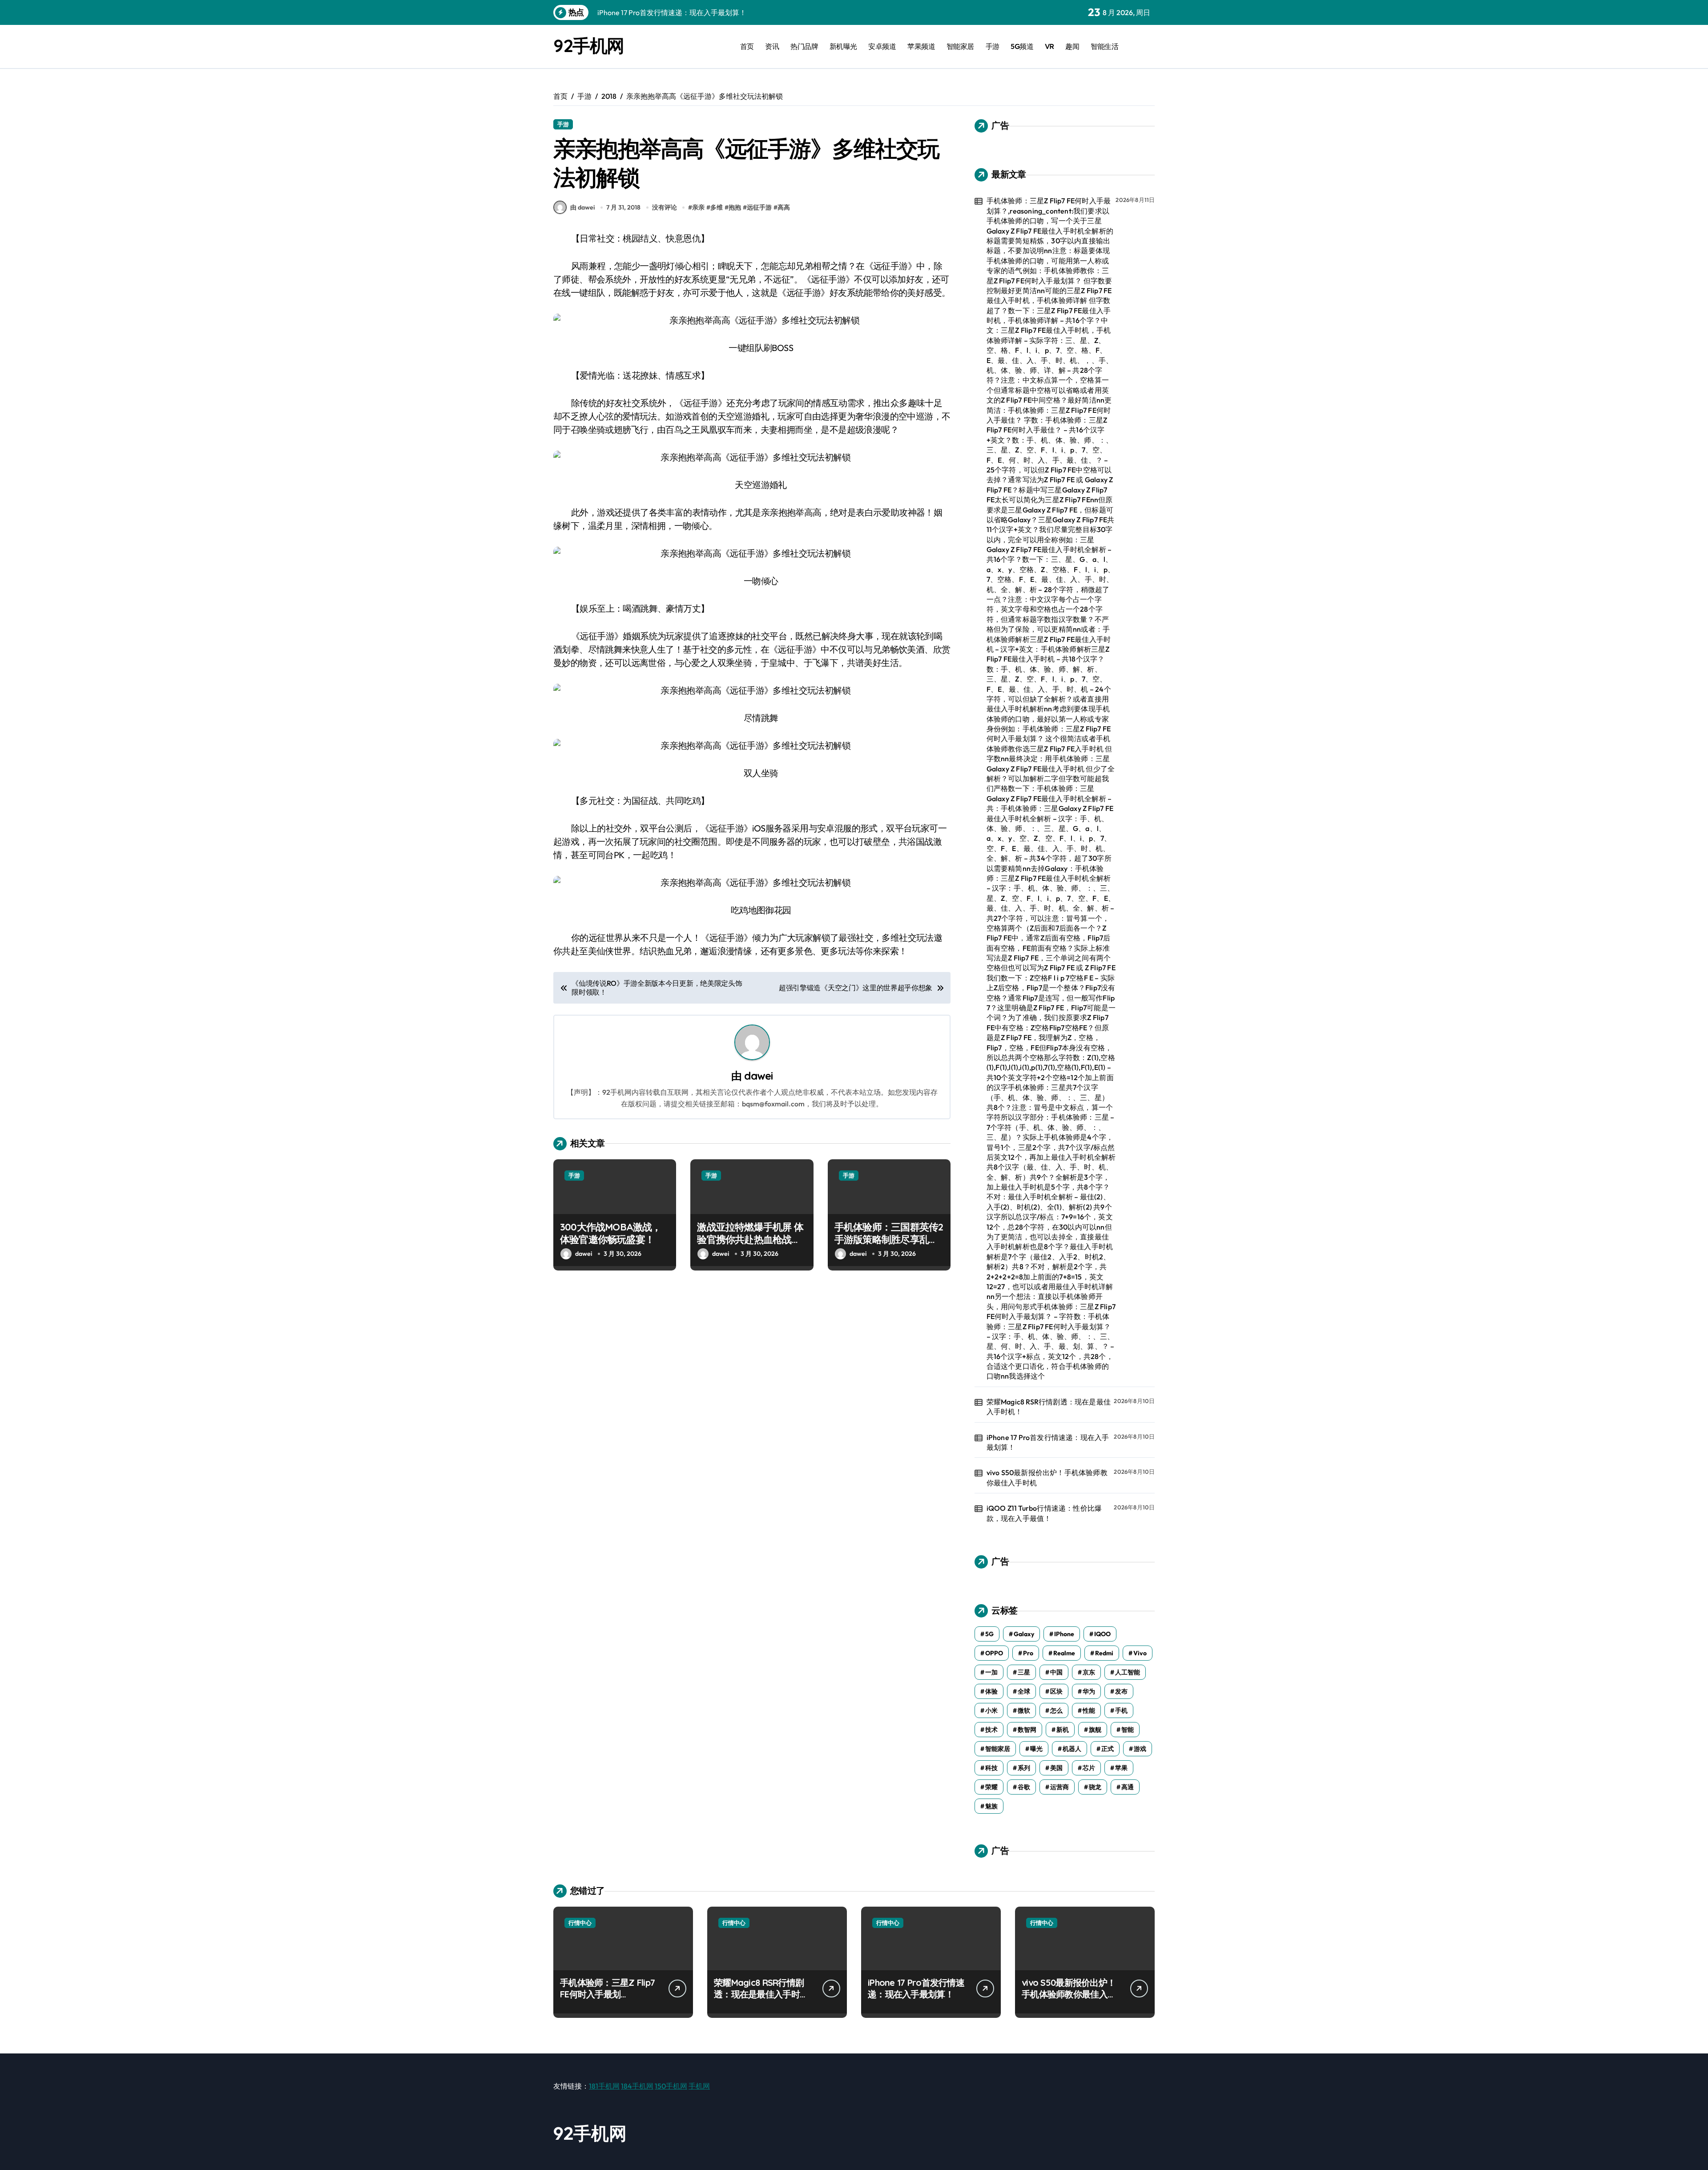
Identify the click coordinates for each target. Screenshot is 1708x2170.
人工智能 (1128, 1672)
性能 (1089, 1710)
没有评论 (665, 207)
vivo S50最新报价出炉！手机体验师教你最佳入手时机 (1047, 1477)
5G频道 (1022, 46)
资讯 (772, 46)
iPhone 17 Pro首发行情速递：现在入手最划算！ (1048, 1442)
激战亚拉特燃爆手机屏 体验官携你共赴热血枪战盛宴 (750, 1240)
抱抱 (735, 207)
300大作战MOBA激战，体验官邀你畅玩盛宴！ (611, 1233)
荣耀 (991, 1787)
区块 (1056, 1691)
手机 (1121, 1710)
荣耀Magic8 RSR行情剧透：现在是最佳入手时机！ (1049, 1407)
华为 (1089, 1691)
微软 (1024, 1710)
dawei (758, 1076)
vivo (1140, 1653)
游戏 (1140, 1749)
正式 (1108, 1749)
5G (989, 1634)
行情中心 (580, 1923)
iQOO (1102, 1634)
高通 (1128, 1787)
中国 (1056, 1672)
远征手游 (759, 207)
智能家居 (960, 46)
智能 (1128, 1730)
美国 (1056, 1768)
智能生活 (1104, 46)
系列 (1024, 1768)
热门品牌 (804, 46)
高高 (784, 207)
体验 (991, 1691)
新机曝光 (843, 46)
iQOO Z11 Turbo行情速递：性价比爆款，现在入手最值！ (1044, 1513)
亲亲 (698, 207)
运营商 (1059, 1787)
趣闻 (1072, 46)
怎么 (1056, 1710)
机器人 (1072, 1749)
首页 (747, 46)
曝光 (1036, 1749)
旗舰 (1095, 1730)
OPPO (994, 1653)
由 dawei (582, 207)
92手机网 (589, 45)
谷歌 (1024, 1787)
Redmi (1104, 1653)
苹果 (1121, 1768)
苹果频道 (921, 46)
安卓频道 (882, 46)
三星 (1024, 1672)
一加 (991, 1672)
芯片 (1089, 1768)
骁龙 (1095, 1787)
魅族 (991, 1806)
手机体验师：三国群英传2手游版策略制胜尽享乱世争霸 (889, 1240)
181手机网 (604, 2086)
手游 (993, 46)
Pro (1028, 1653)
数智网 (1027, 1730)
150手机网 (671, 2086)
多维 (717, 207)
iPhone (1064, 1634)
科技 (991, 1768)
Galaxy (1024, 1634)
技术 (991, 1730)
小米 (991, 1710)
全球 (1024, 1691)
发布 (1121, 1691)
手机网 (699, 2086)
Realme (1064, 1653)
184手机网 (637, 2086)
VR (1049, 46)
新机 (1063, 1730)
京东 (1089, 1672)
